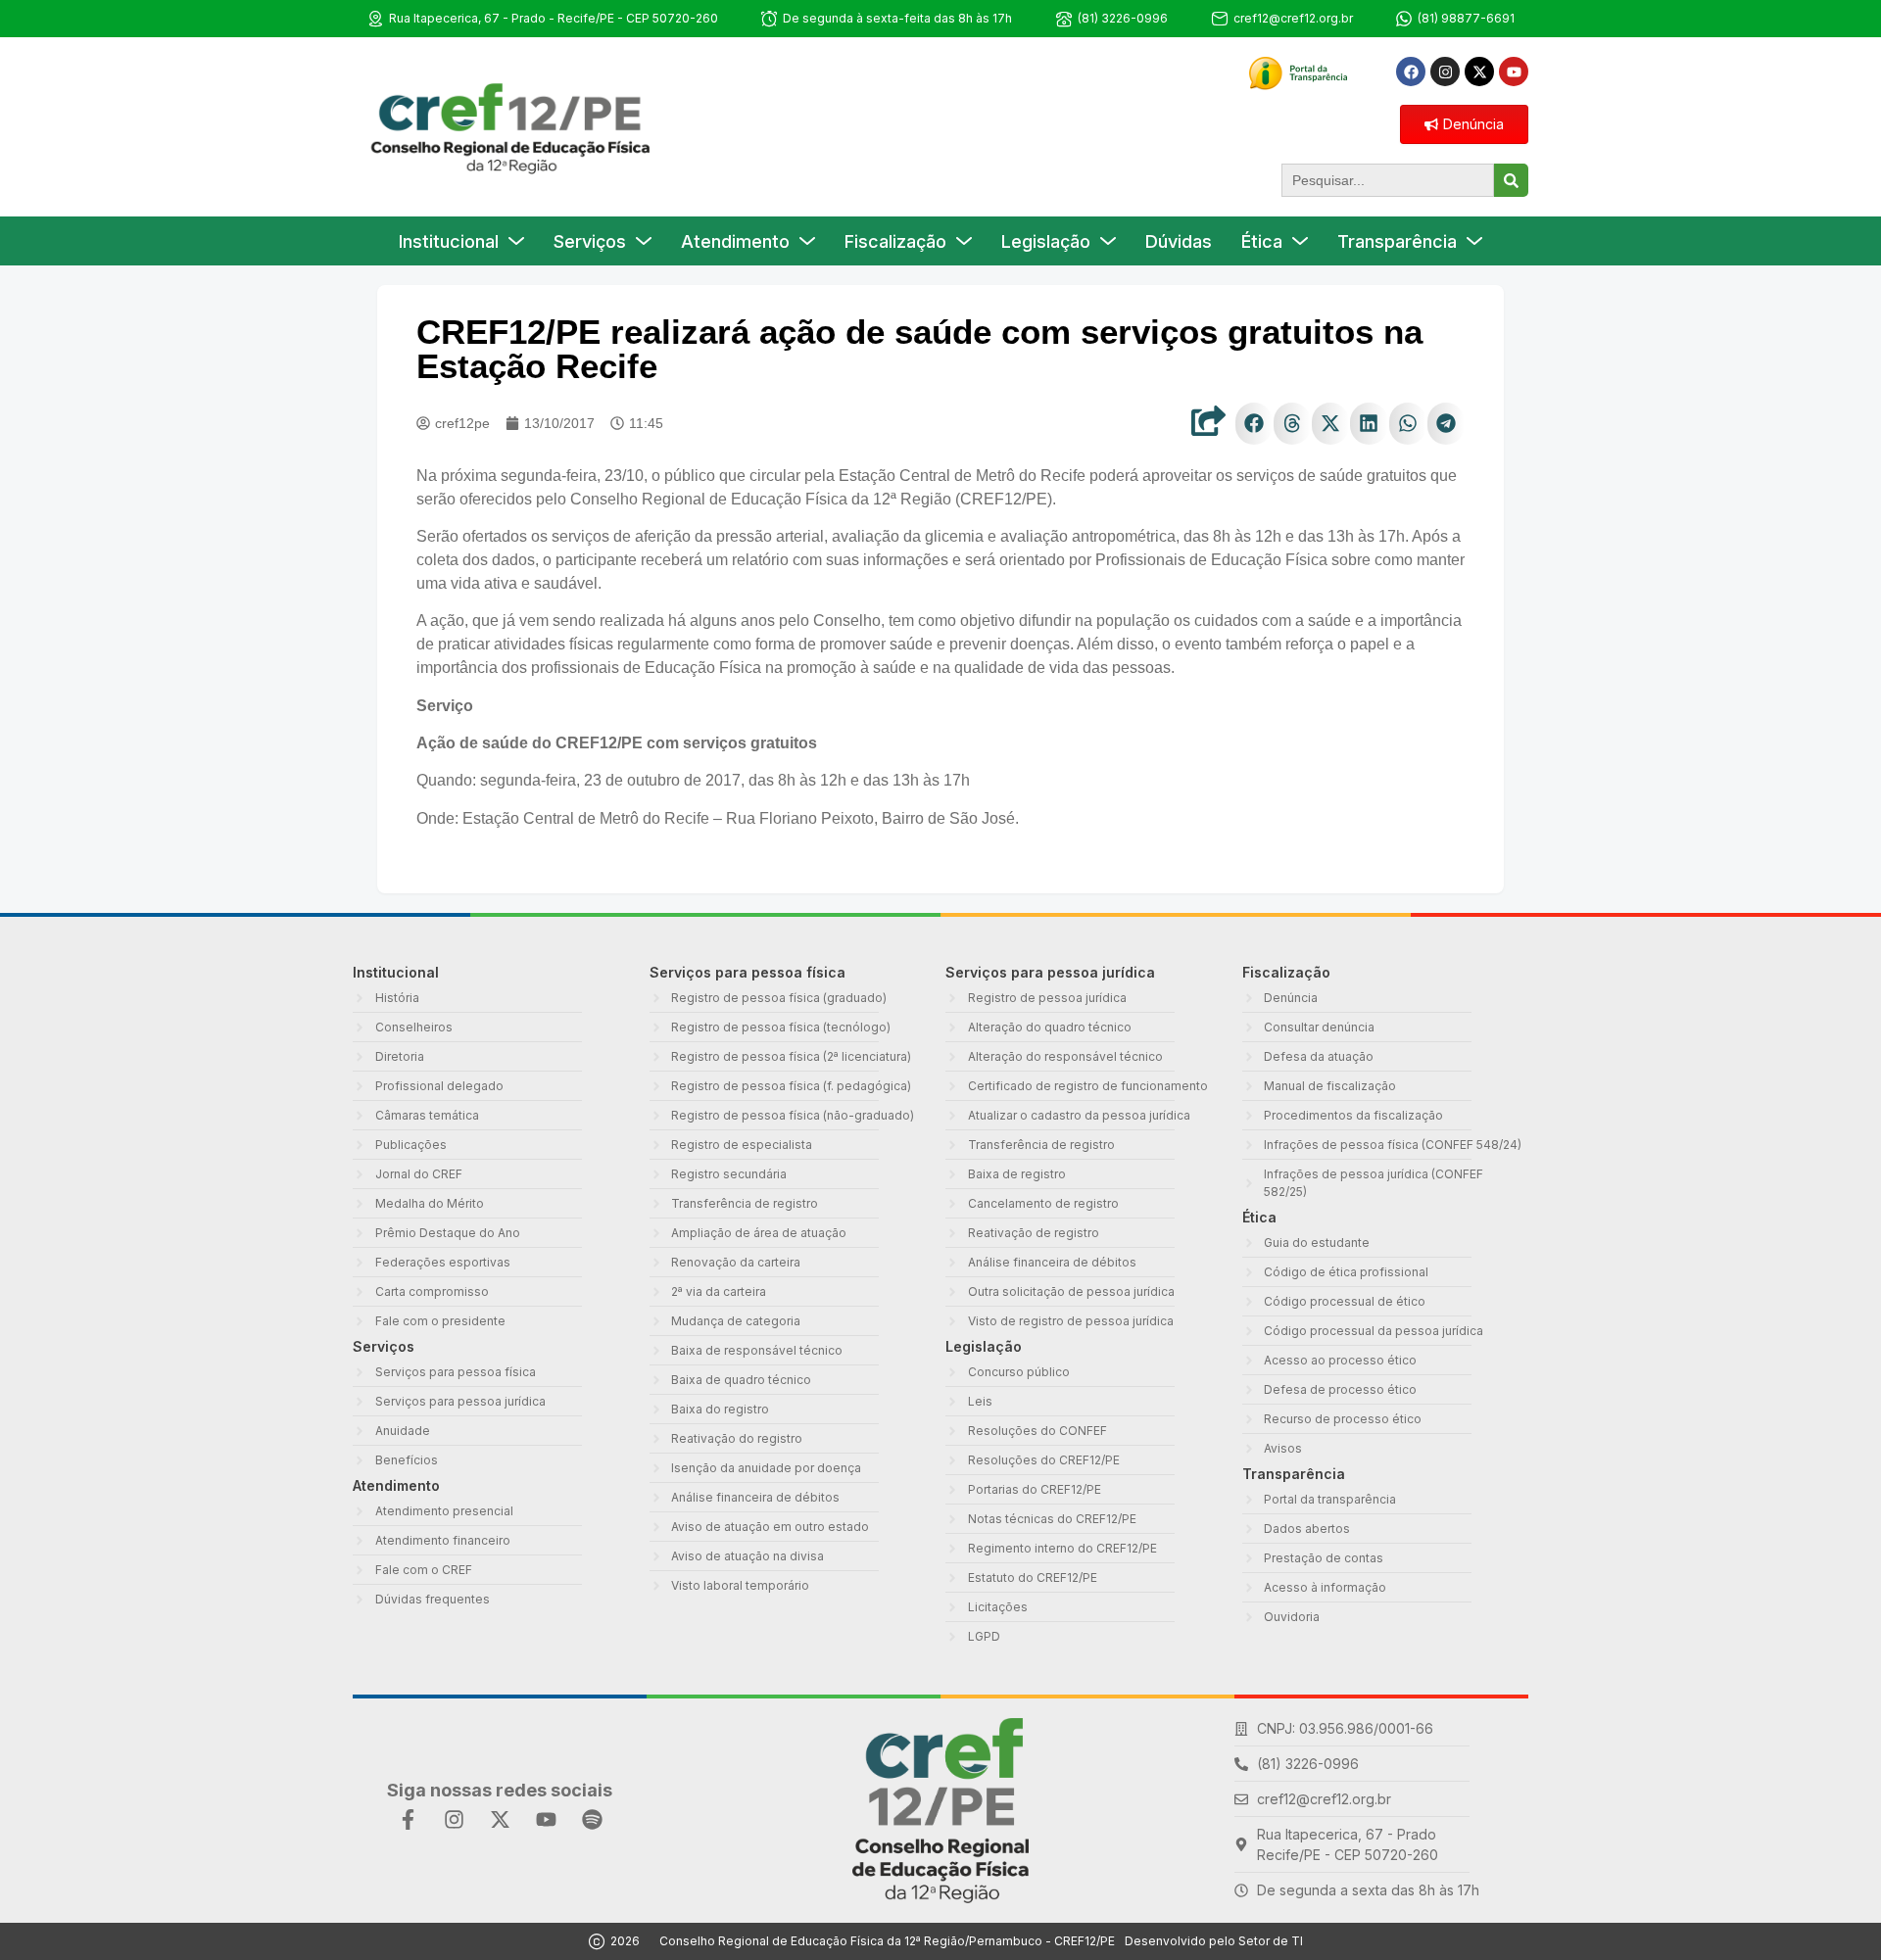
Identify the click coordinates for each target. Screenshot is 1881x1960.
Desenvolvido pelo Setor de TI (1214, 1941)
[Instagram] (1445, 72)
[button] (1254, 424)
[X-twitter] (1479, 72)
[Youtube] (1514, 72)
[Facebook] (1411, 72)
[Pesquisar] (1511, 180)
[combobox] (1388, 180)
